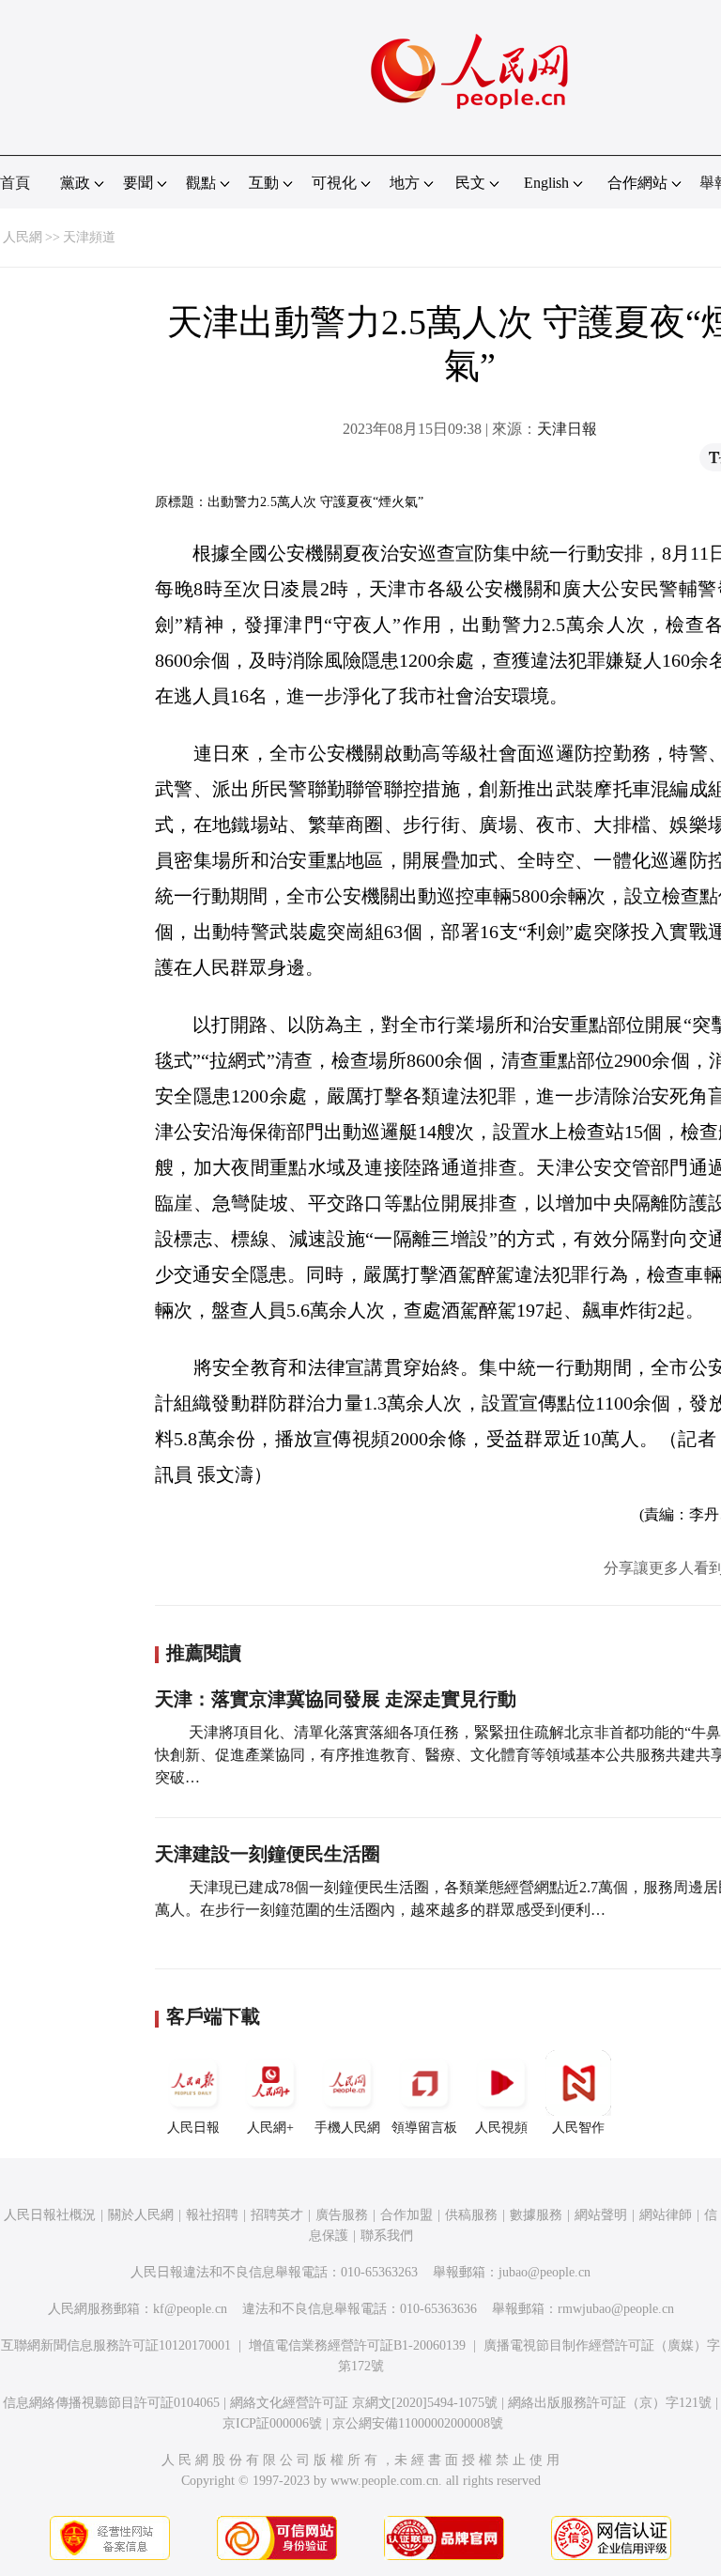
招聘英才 (277, 2215)
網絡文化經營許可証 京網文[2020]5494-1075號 (364, 2403)
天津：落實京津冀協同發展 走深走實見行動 (336, 1699)
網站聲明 (601, 2215)
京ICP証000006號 (272, 2423)
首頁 (15, 183)
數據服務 (536, 2215)
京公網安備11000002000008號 (418, 2423)
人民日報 (193, 2128)
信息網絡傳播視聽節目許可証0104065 (111, 2403)
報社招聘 (212, 2215)
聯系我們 (387, 2236)
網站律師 (666, 2215)
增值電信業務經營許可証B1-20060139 (357, 2345)
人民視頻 (501, 2128)
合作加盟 (407, 2215)
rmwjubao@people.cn (616, 2309)
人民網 (23, 237)
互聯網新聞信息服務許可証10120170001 (116, 2345)
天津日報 (567, 429)
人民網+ (270, 2128)
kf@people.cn (190, 2309)
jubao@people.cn (545, 2272)
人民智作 (578, 2128)
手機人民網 (347, 2128)
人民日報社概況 (50, 2215)
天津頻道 (89, 237)
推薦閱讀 (204, 1653)
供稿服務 (471, 2215)
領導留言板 (424, 2128)
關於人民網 (141, 2215)
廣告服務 (342, 2215)
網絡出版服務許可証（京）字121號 (610, 2403)
